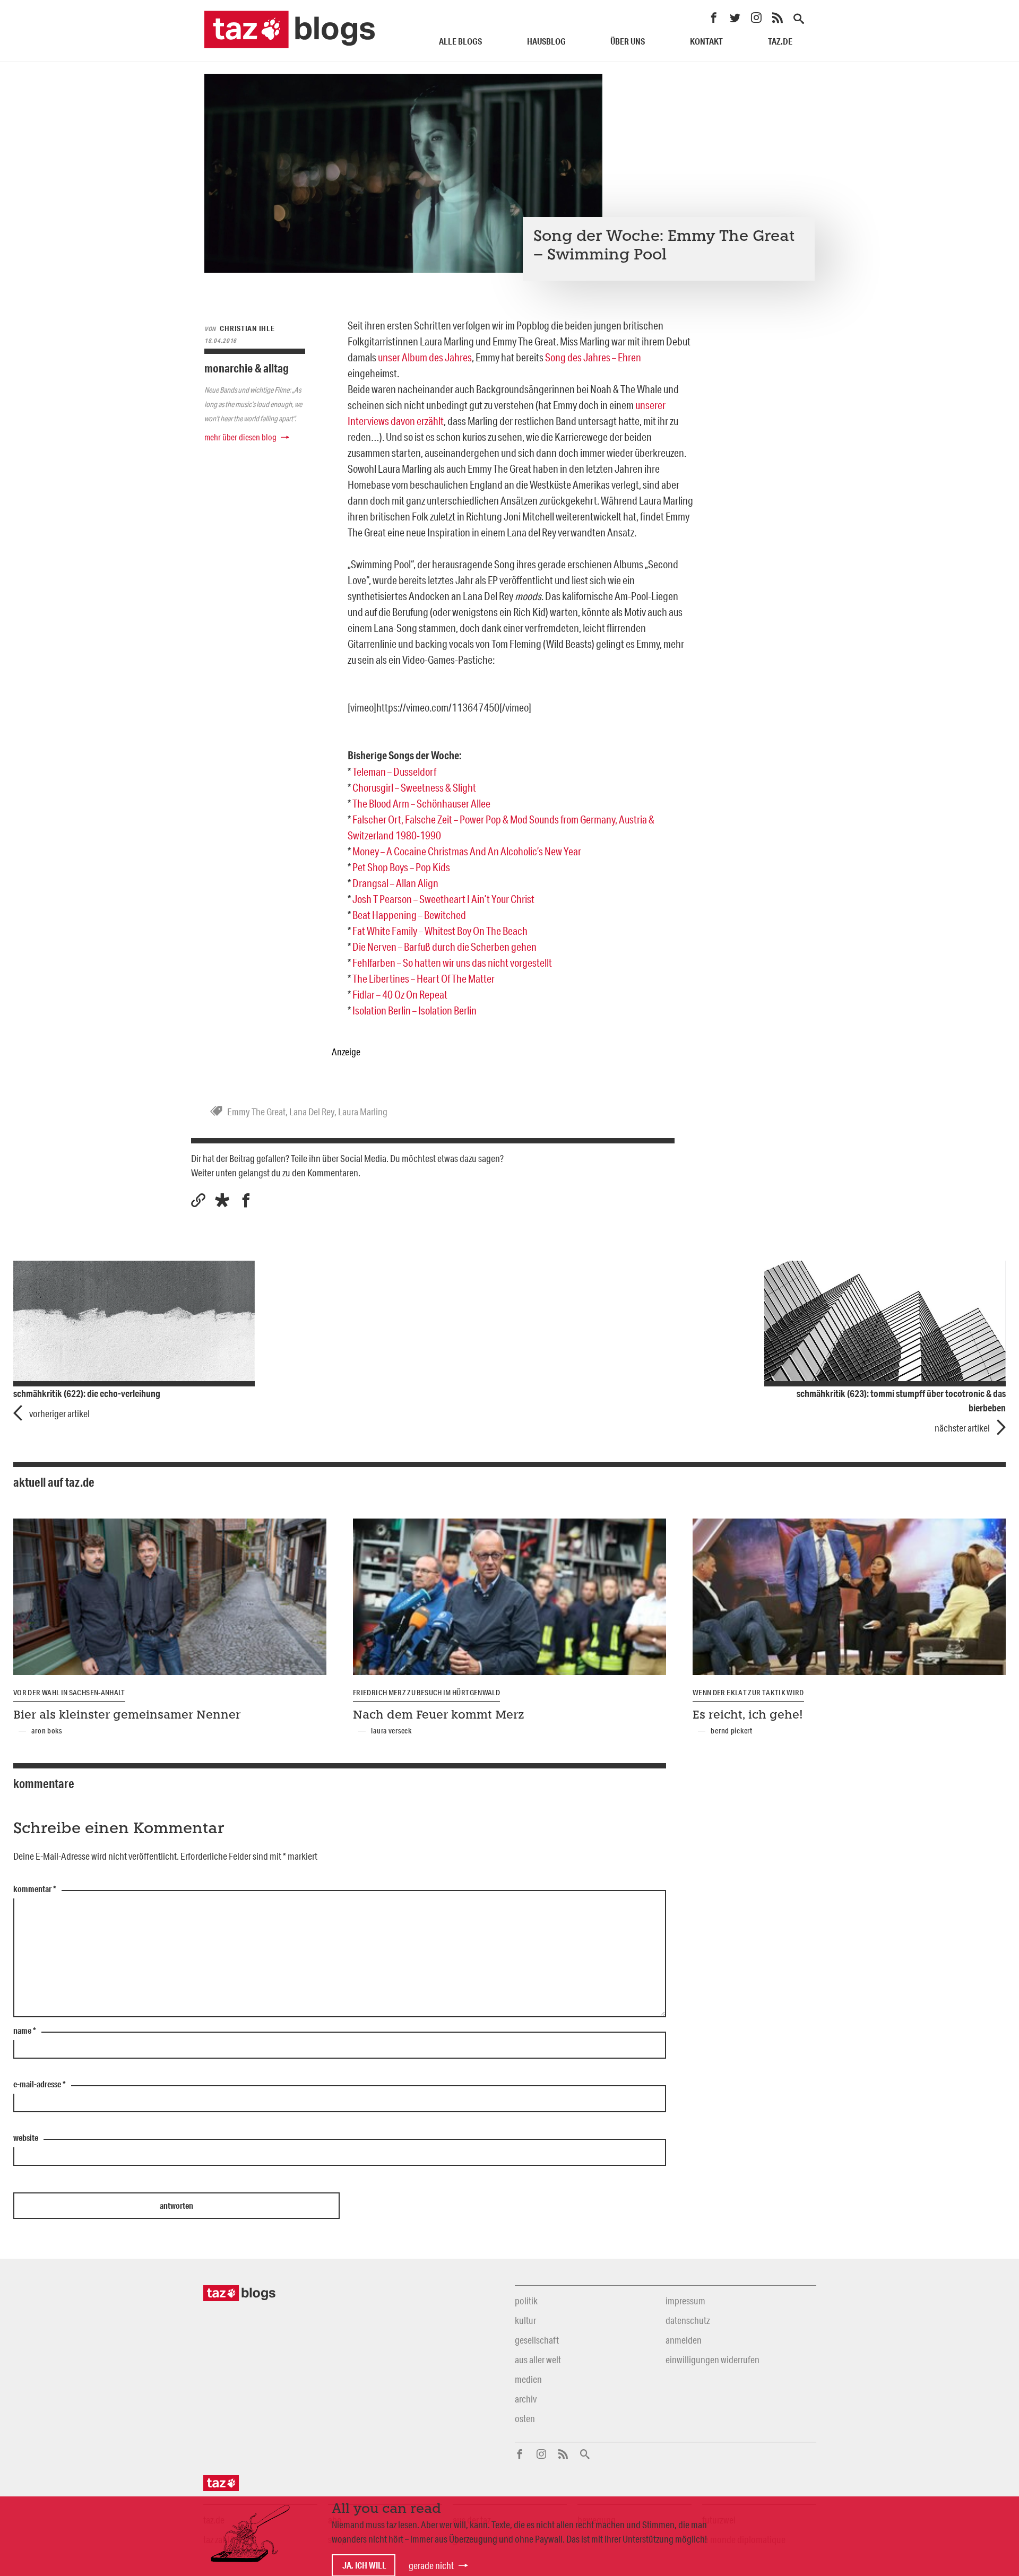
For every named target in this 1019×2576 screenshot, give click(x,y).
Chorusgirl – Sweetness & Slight (414, 787)
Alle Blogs (460, 41)
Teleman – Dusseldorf (394, 771)
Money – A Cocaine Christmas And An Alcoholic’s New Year (467, 851)
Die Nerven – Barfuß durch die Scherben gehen (444, 947)
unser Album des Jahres (425, 357)
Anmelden (684, 2340)
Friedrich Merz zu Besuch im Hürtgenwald (426, 1693)
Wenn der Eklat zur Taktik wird (748, 1693)
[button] (222, 1200)
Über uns (628, 41)
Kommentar (35, 1889)
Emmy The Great (256, 1112)
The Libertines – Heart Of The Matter (424, 978)
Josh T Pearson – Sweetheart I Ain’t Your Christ (443, 899)
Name (25, 2031)
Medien (528, 2379)
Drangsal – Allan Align (395, 883)
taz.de (780, 41)
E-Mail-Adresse (40, 2085)
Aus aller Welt (538, 2360)
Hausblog (546, 41)
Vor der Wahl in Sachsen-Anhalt (69, 1693)
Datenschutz (688, 2320)
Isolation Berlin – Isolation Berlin (414, 1010)
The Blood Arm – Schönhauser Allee (421, 803)
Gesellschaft (537, 2340)
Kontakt (706, 41)
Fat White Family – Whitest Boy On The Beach (440, 931)
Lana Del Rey (312, 1112)
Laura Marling (363, 1112)
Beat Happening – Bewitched (409, 915)
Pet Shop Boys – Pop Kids (401, 867)
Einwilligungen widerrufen (713, 2360)
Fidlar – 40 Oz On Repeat (400, 994)
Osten (525, 2418)
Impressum (685, 2301)
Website (26, 2138)
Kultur (525, 2320)
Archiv (526, 2399)
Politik (526, 2301)
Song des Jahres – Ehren (593, 357)
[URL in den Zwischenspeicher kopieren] (198, 1200)
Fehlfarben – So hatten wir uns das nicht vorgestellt (452, 962)
